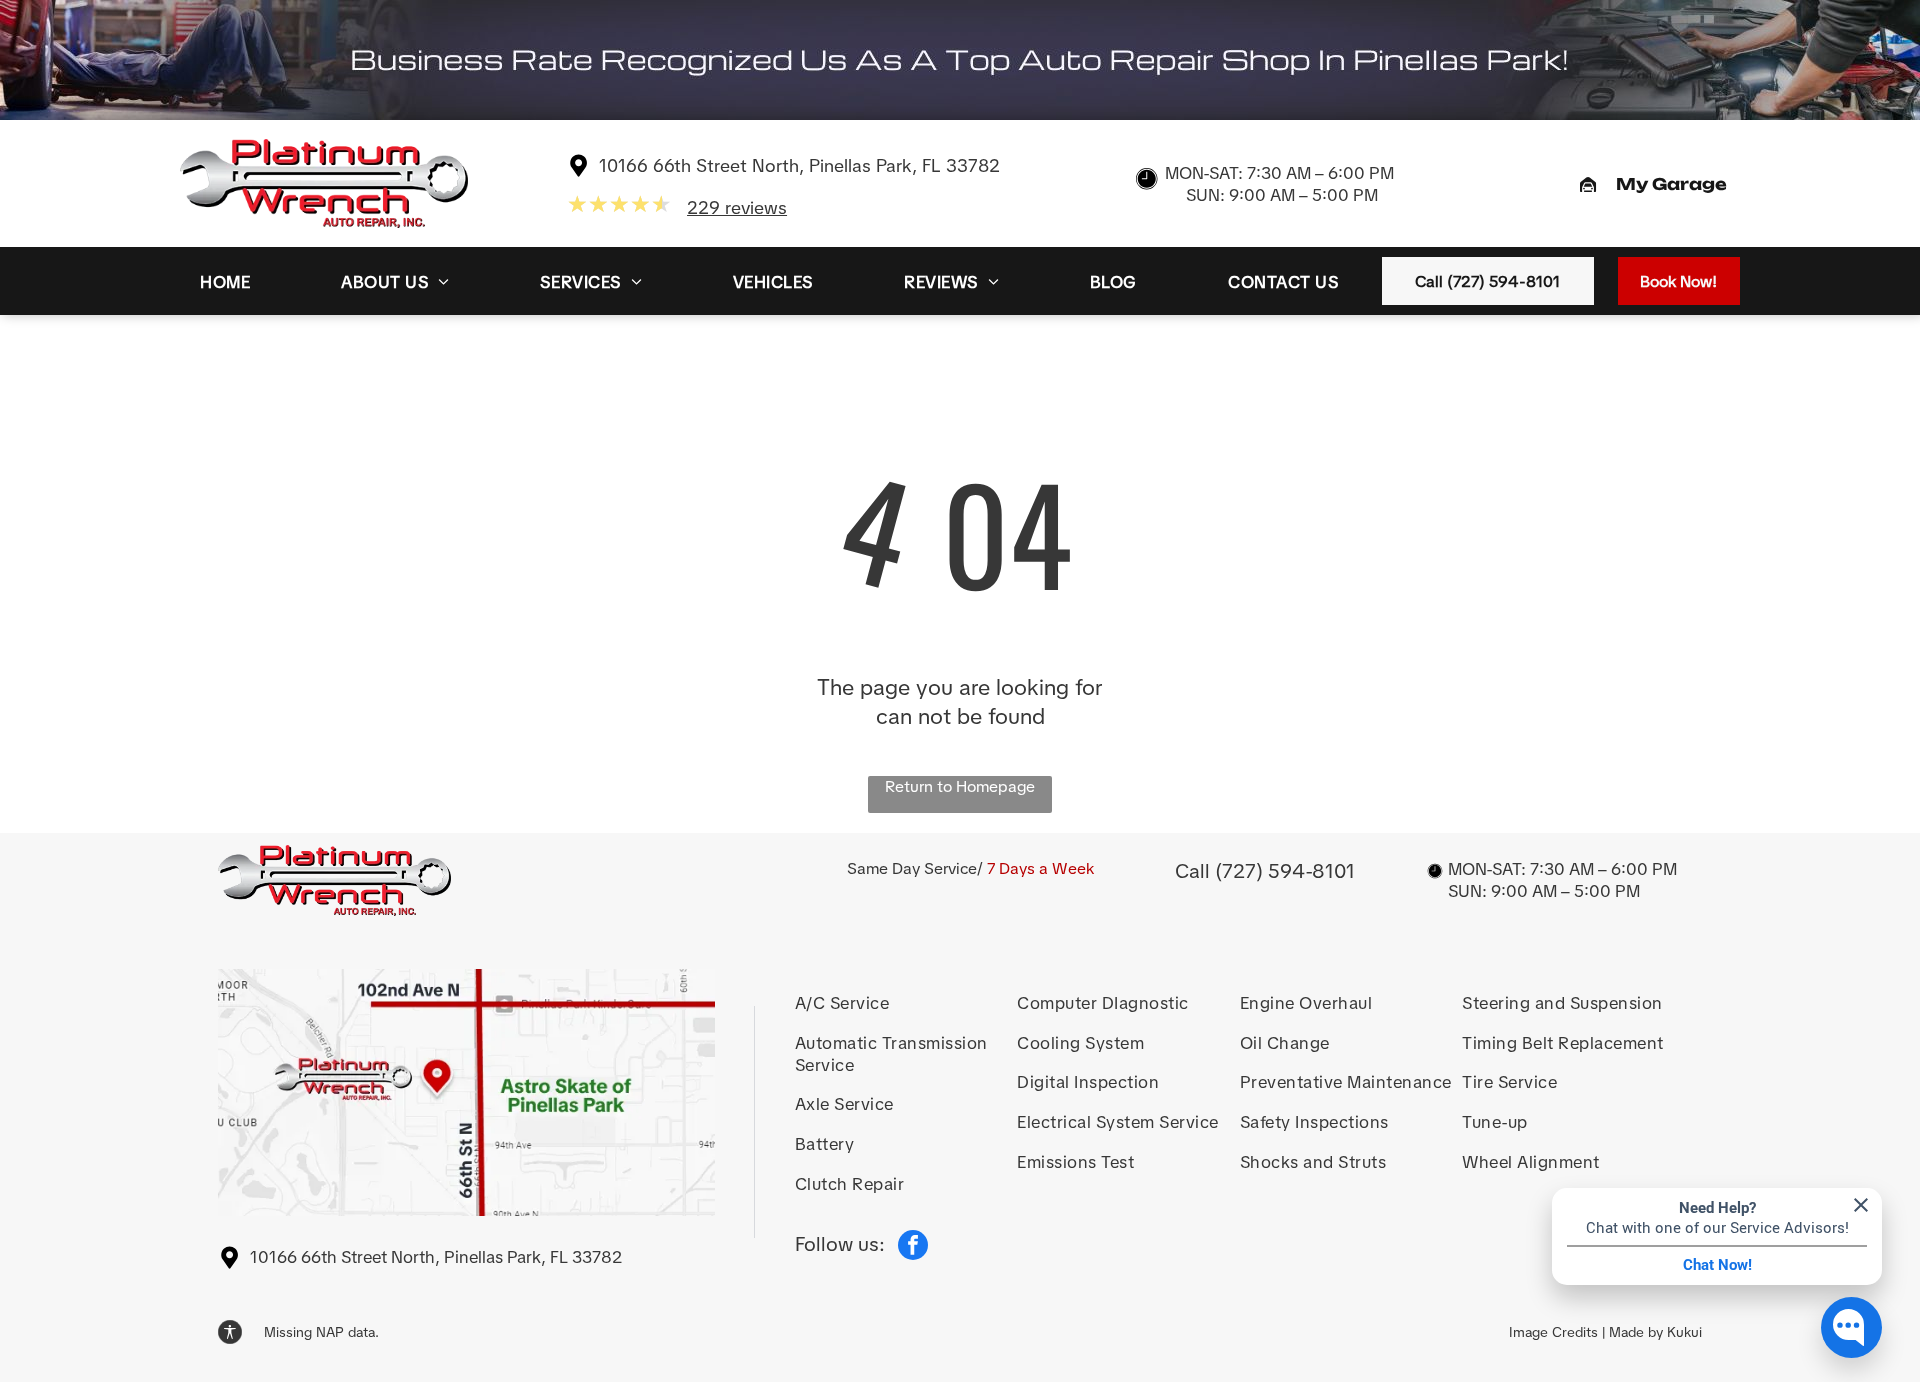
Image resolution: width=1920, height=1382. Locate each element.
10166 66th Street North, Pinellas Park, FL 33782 (799, 165)
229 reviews (737, 207)
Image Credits (1553, 1332)
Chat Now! (1717, 1265)
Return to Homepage (960, 786)
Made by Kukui (1655, 1332)
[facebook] (913, 1247)
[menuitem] (225, 281)
